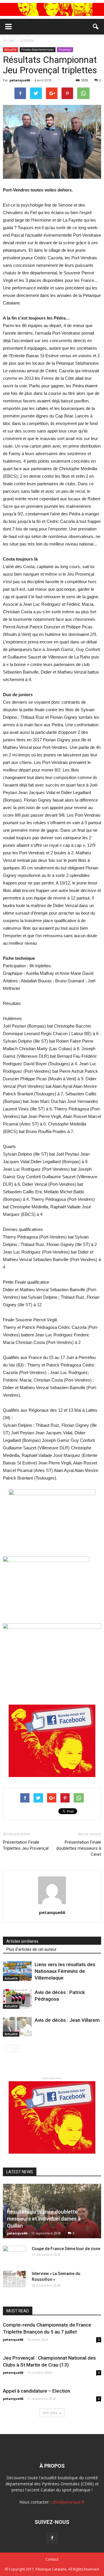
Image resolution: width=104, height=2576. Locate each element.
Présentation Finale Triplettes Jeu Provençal (26, 1845)
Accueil (9, 40)
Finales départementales (38, 50)
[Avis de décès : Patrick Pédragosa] (17, 1999)
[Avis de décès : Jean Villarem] (17, 2027)
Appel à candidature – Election (37, 2391)
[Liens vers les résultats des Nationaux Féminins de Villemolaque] (17, 1971)
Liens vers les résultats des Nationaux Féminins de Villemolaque (65, 1971)
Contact (52, 2559)
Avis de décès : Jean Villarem (67, 2020)
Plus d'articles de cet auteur (31, 1949)
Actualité (11, 50)
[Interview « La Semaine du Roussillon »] (14, 2279)
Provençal (65, 50)
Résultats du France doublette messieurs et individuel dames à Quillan (44, 2219)
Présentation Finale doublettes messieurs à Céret (79, 1848)
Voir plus (50, 2413)
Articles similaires (22, 1941)
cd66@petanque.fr (68, 2502)
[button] (96, 27)
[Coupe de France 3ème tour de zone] (14, 2254)
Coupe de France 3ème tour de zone (66, 2249)
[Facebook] (52, 2538)
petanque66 (20, 80)
